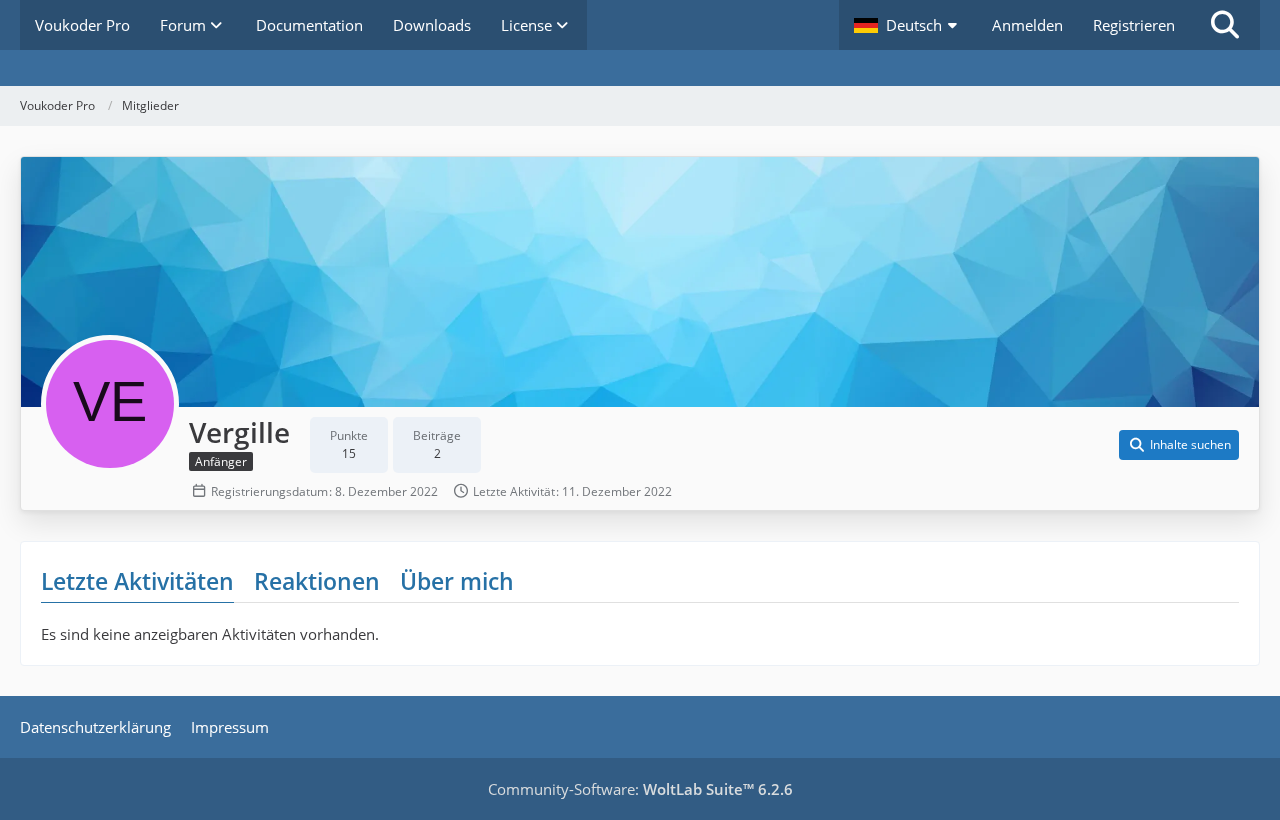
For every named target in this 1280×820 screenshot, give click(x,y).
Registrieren (1134, 25)
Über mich (457, 581)
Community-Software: (640, 789)
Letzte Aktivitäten (137, 581)
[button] (908, 25)
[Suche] (1225, 25)
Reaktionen (317, 581)
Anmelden (1027, 25)
